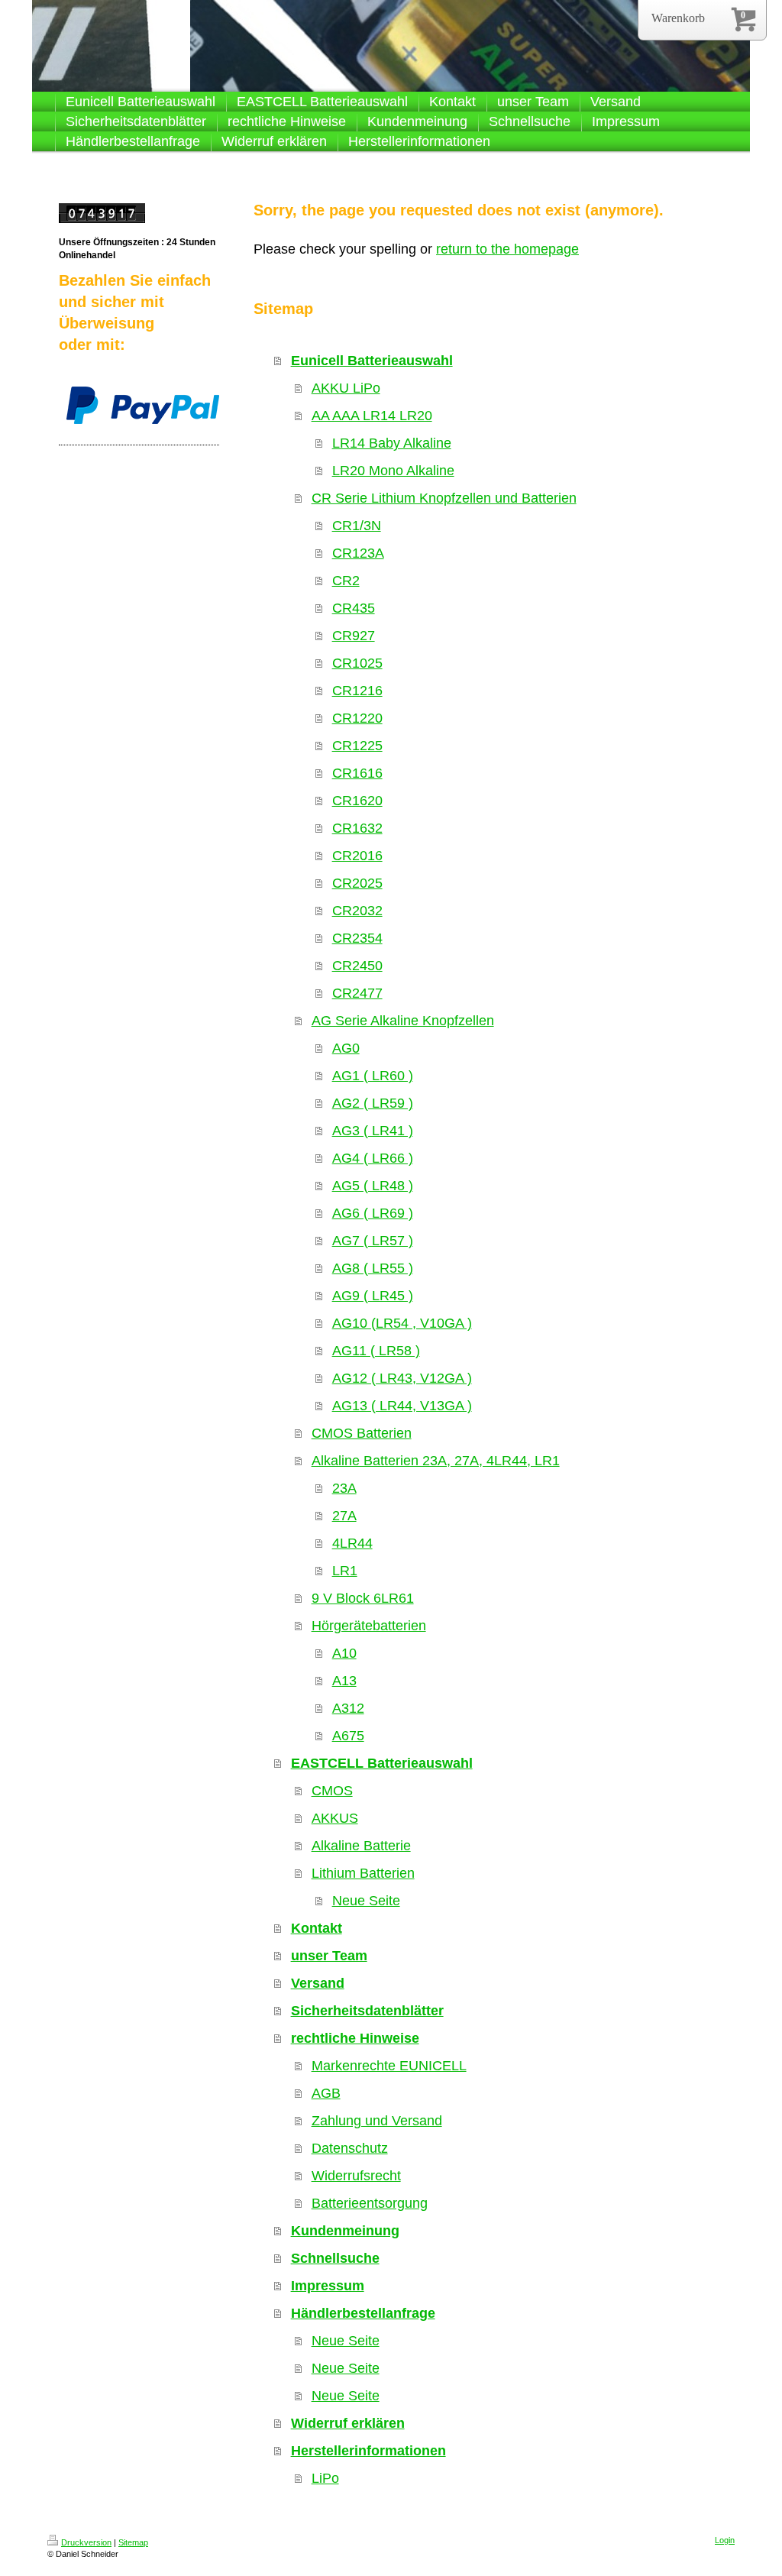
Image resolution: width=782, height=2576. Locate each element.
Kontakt (317, 1928)
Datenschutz (350, 2148)
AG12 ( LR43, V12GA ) (402, 1378)
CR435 (354, 608)
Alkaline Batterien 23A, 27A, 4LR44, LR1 (436, 1461)
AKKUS (335, 1818)
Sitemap (133, 2542)
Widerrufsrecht (356, 2176)
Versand (318, 1983)
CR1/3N (357, 526)
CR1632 (357, 828)
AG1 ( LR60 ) (373, 1076)
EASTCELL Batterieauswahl (382, 1763)
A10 (344, 1653)
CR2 (346, 581)
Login (725, 2540)
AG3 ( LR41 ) (373, 1131)
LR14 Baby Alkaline (392, 443)
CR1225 (357, 746)
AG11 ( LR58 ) (376, 1351)
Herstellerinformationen (368, 2451)
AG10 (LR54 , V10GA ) (402, 1323)
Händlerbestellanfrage (363, 2313)
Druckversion (86, 2542)
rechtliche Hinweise (355, 2038)
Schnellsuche (335, 2258)
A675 (348, 1736)
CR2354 (357, 938)
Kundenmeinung (345, 2231)
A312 (348, 1708)
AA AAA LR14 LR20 (372, 416)
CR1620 (357, 801)
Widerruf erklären (348, 2423)
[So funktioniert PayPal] (143, 405)
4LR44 (352, 1543)
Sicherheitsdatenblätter (367, 2011)
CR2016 (357, 856)
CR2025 (357, 883)
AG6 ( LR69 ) (373, 1213)
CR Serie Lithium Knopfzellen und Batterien (444, 498)
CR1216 (357, 691)
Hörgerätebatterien (369, 1626)
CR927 (354, 636)
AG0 (346, 1048)
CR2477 (357, 993)
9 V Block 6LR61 (363, 1598)
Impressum (328, 2286)
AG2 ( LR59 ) (373, 1103)
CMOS (332, 1791)
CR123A (358, 553)
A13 (344, 1681)
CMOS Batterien (362, 1433)
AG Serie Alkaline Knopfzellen (403, 1021)
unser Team (329, 1956)
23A (344, 1488)
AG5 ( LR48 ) (373, 1186)
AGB (326, 2093)
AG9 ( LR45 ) (373, 1296)
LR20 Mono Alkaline (393, 471)
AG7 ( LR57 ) (373, 1241)
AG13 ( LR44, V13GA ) (402, 1406)
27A (344, 1516)
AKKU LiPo (346, 388)
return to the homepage (507, 249)
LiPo (325, 2478)
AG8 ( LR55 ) (373, 1268)
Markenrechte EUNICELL (389, 2066)
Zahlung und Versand (377, 2121)
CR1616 (357, 773)
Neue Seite (366, 1901)
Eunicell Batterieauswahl (372, 361)
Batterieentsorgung (370, 2203)
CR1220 (357, 718)
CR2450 (357, 966)
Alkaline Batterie (361, 1846)
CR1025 (357, 663)
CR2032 (357, 911)
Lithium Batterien (363, 1873)
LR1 (345, 1571)
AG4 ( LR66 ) (373, 1158)
